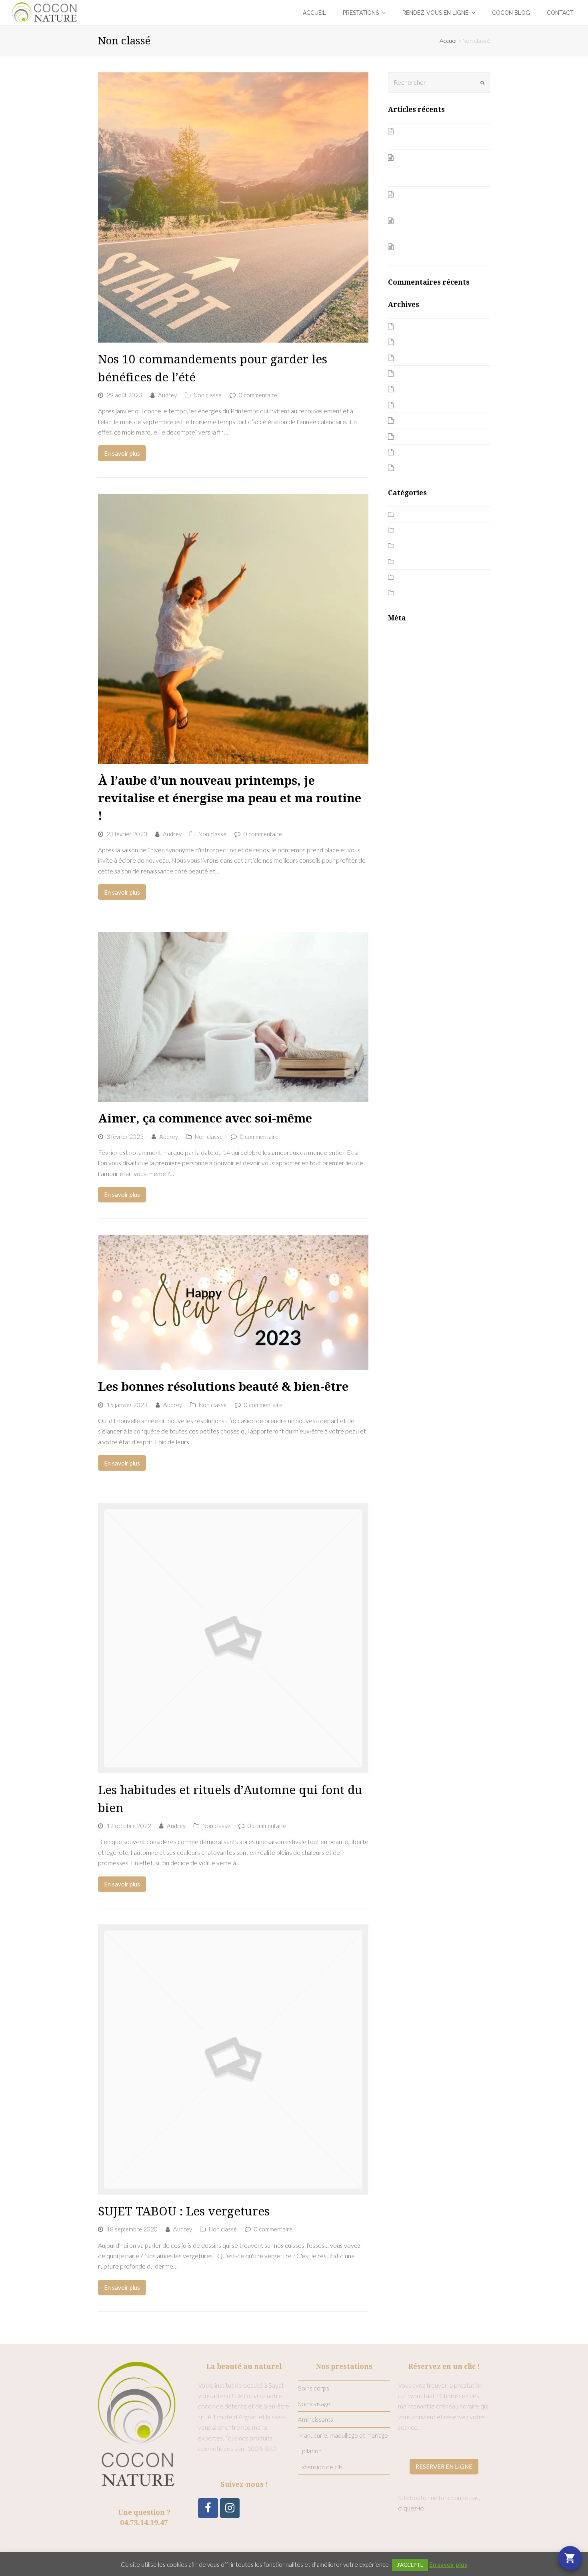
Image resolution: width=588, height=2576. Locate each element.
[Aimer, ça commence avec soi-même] (233, 1017)
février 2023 (415, 342)
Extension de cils (320, 2467)
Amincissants (316, 2419)
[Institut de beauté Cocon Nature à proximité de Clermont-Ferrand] (45, 11)
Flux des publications (416, 647)
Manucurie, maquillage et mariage (343, 2435)
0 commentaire (258, 395)
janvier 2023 (414, 358)
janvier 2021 (414, 389)
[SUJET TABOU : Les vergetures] (233, 2060)
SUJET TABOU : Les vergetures (184, 2211)
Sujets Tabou (415, 593)
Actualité (410, 514)
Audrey (167, 395)
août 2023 (412, 326)
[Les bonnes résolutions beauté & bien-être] (233, 1302)
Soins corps (314, 2388)
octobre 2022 (417, 373)
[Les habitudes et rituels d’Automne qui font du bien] (233, 1638)
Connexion (402, 637)
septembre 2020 (421, 405)
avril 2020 (411, 420)
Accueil (449, 41)
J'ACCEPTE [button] (410, 2565)
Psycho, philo (416, 577)
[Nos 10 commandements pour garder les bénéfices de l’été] (233, 207)
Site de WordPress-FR (419, 668)
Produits (410, 561)
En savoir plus (122, 453)
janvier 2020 (414, 468)
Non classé (208, 395)
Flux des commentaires (420, 657)
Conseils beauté (420, 530)
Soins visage (314, 2404)
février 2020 (415, 452)
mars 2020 (412, 436)
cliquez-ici (411, 2508)
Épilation (310, 2451)
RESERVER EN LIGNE (444, 2466)
